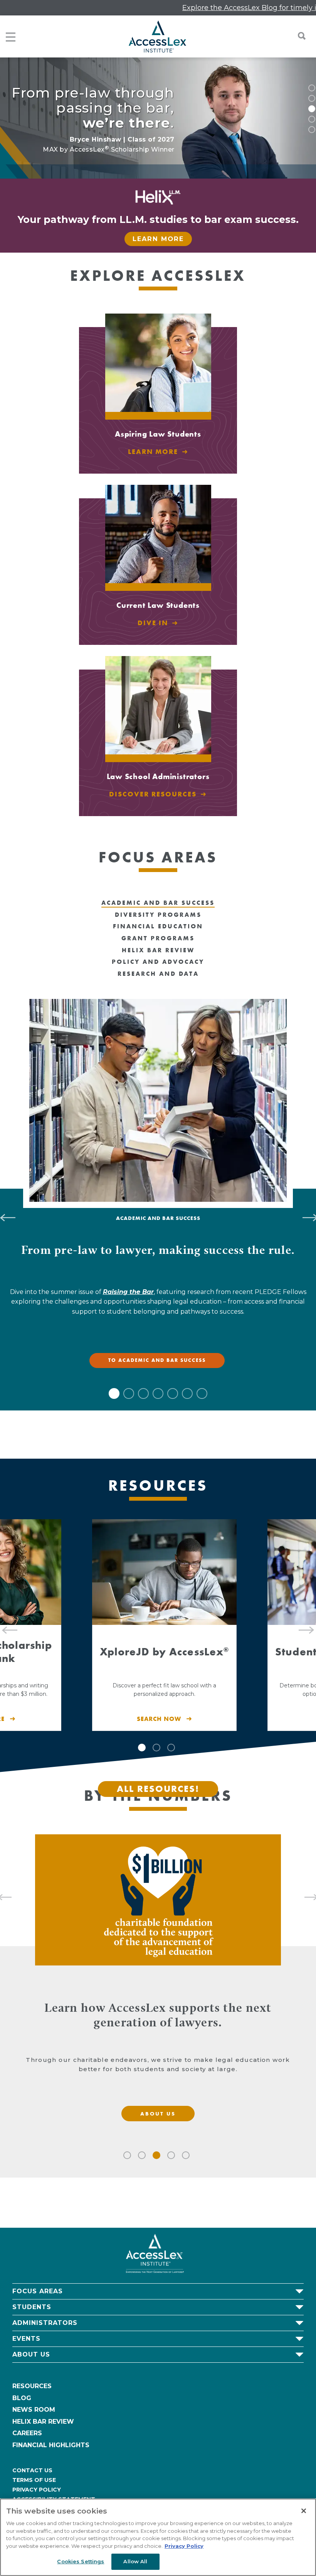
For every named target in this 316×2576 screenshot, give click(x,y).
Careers (27, 2433)
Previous (6, 1625)
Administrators (45, 2323)
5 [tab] (312, 130)
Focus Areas (38, 2291)
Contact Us (32, 2470)
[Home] (157, 36)
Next (310, 1625)
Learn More (158, 239)
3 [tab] (312, 109)
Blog (22, 2398)
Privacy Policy (37, 2490)
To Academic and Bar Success (157, 1360)
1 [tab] (312, 88)
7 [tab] (202, 1393)
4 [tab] (312, 119)
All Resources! (158, 1789)
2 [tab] (312, 98)
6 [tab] (187, 1393)
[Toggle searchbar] (298, 36)
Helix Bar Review (43, 2422)
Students (32, 2307)
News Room (34, 2410)
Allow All (135, 2561)
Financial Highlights (51, 2445)
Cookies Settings (81, 2561)
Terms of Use (34, 2480)
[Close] (304, 2511)
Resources (32, 2386)
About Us (31, 2354)
